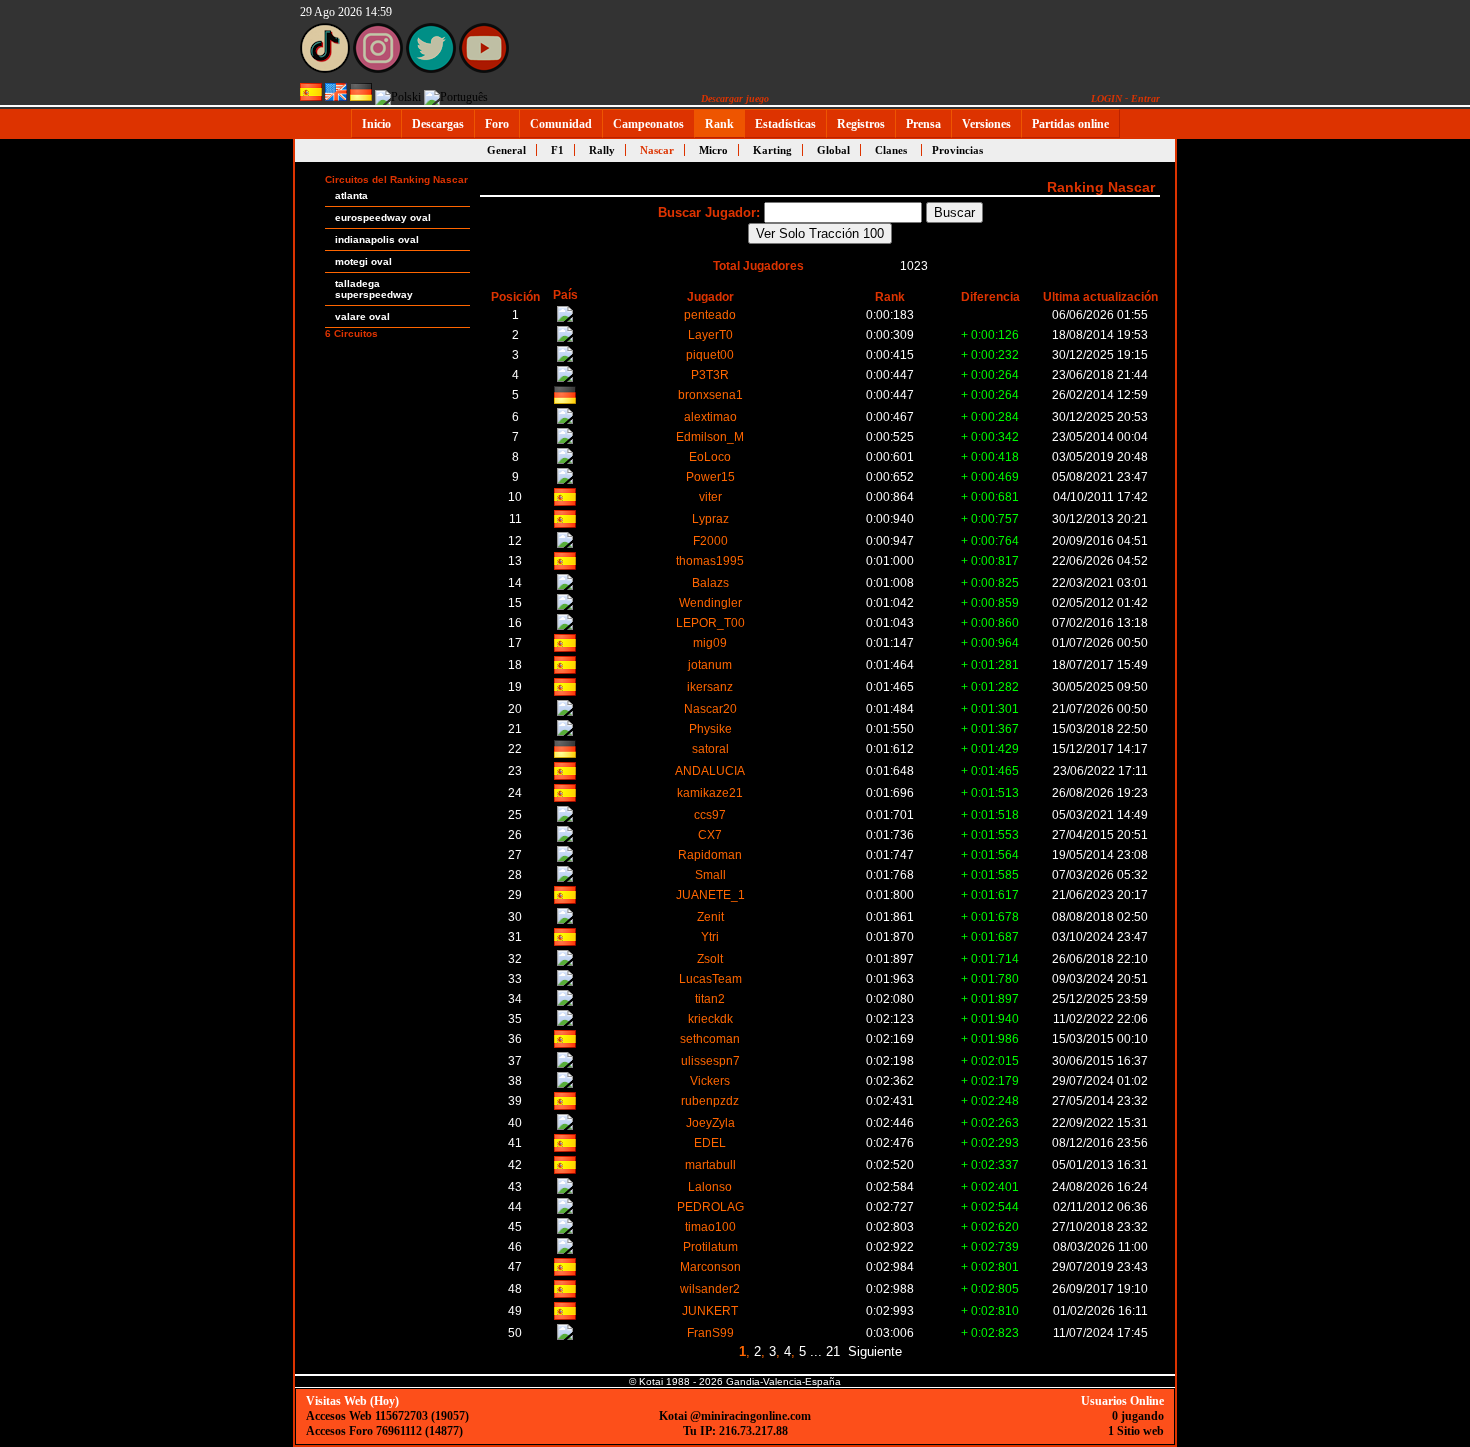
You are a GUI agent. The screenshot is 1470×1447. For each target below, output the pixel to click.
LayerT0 (710, 334)
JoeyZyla (710, 1122)
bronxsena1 (710, 394)
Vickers (710, 1080)
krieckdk (710, 1018)
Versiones (986, 124)
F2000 (710, 540)
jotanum (710, 664)
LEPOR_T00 (710, 622)
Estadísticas (785, 124)
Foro (497, 124)
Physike (710, 728)
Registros (861, 124)
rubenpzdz (710, 1100)
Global (833, 150)
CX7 (710, 834)
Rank (719, 124)
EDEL (710, 1142)
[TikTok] (325, 69)
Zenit (710, 916)
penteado (710, 314)
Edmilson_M (710, 436)
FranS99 (710, 1332)
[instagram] (378, 69)
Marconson (710, 1266)
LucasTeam (710, 978)
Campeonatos (648, 124)
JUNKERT (710, 1310)
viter (710, 496)
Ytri (710, 936)
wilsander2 (710, 1288)
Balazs (710, 582)
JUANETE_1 (710, 894)
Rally (602, 150)
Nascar (657, 150)
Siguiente (875, 1351)
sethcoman (710, 1038)
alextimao (710, 416)
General (506, 150)
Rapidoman (710, 854)
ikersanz (710, 686)
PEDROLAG (710, 1206)
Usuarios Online (1122, 1401)
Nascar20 (710, 708)
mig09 (710, 642)
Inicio (376, 124)
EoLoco (710, 456)
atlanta (351, 195)
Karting (772, 150)
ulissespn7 (710, 1060)
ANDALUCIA (710, 770)
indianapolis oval (377, 239)
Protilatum (710, 1246)
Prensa (923, 124)
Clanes (891, 150)
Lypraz (710, 518)
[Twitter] (431, 69)
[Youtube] (484, 69)
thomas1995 (710, 560)
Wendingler (710, 602)
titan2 (710, 998)
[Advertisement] (1240, 441)
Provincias (957, 150)
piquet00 (710, 354)
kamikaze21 (710, 792)
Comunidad (561, 124)
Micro (713, 150)
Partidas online (1070, 124)
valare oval (362, 316)
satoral (710, 748)
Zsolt (710, 958)
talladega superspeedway (374, 289)
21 (833, 1351)
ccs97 (710, 814)
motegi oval (363, 261)
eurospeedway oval (383, 217)
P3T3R (710, 374)
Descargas (438, 124)
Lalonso (710, 1186)
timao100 (710, 1226)
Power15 (710, 476)
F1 (557, 150)
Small (710, 874)
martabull (710, 1164)
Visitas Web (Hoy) (352, 1401)
